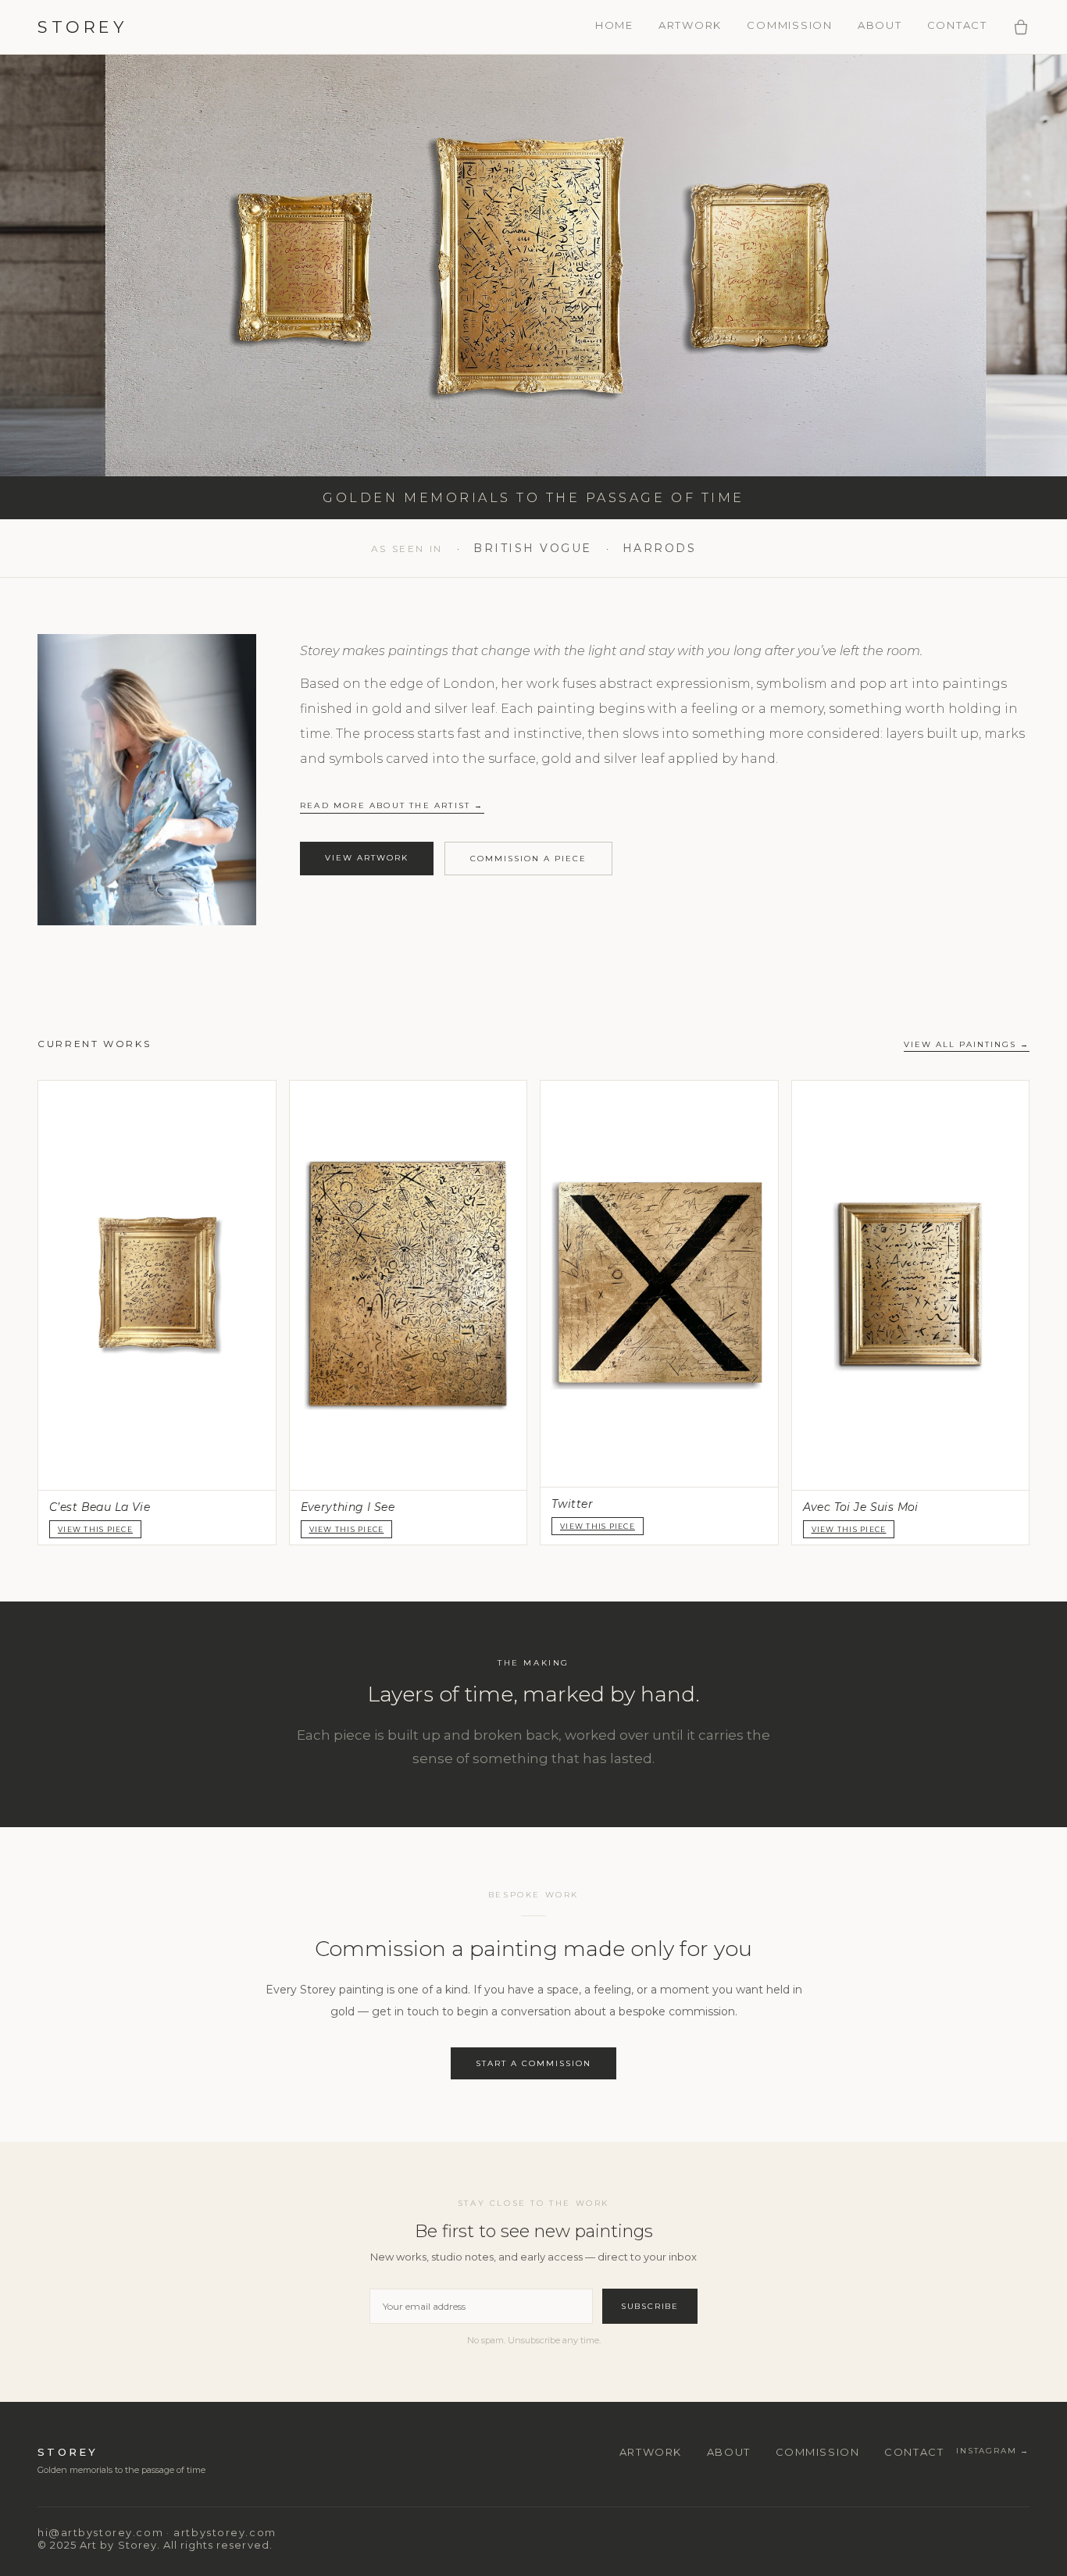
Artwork (690, 25)
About (880, 25)
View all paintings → (967, 1044)
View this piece (598, 1526)
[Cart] (1021, 27)
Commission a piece (528, 859)
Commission (790, 25)
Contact (957, 25)
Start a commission (533, 2063)
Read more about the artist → (392, 805)
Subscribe (650, 2306)
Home (614, 25)
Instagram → (993, 2451)
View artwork (367, 858)
